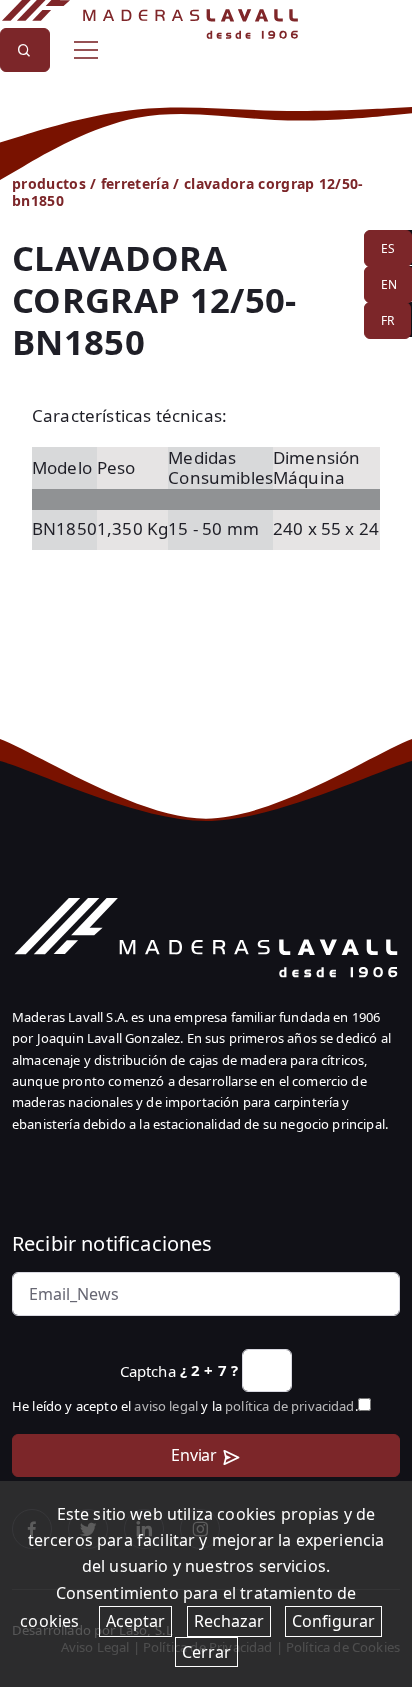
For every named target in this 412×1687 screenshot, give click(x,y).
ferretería (135, 183)
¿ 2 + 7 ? (209, 1370)
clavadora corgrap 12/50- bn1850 (188, 192)
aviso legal (166, 1406)
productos (49, 183)
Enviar (194, 1455)
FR (387, 320)
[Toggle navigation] (86, 50)
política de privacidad (290, 1406)
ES (388, 248)
